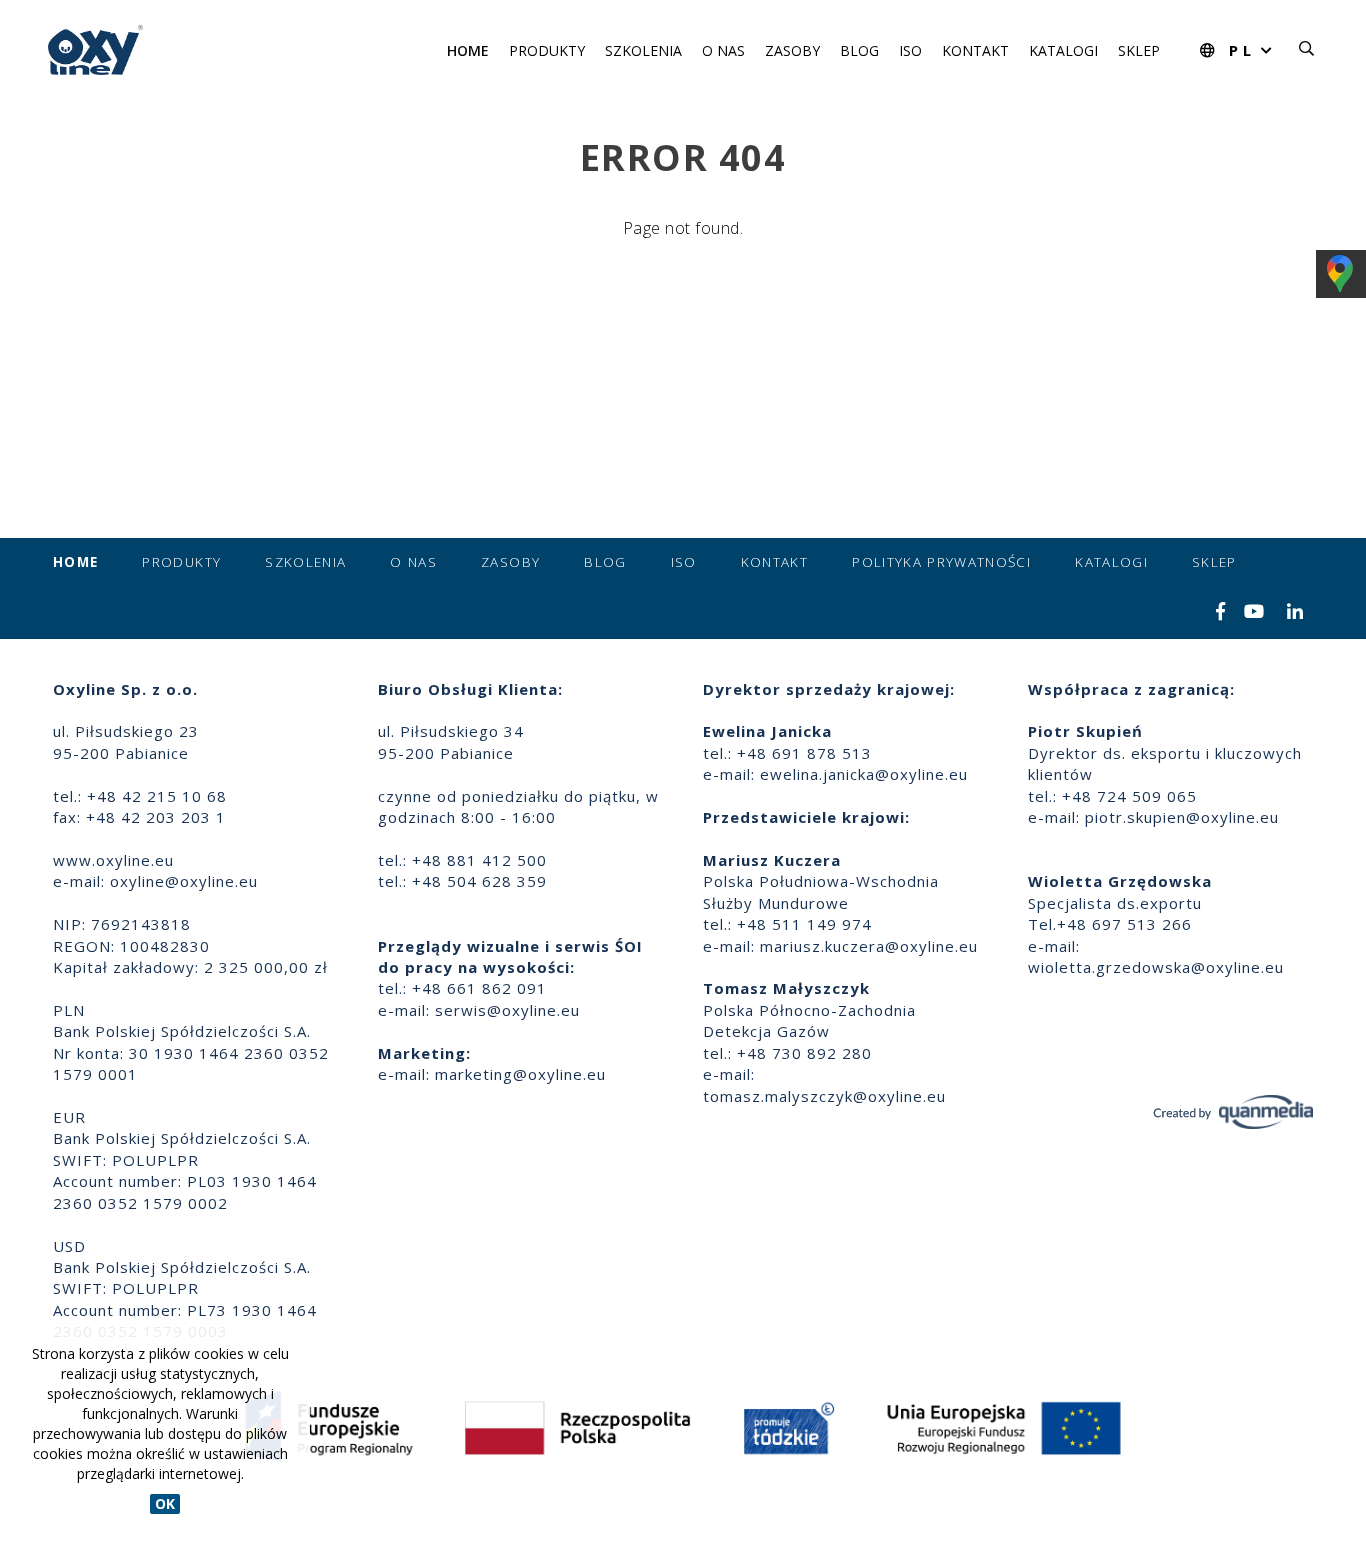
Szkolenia (643, 50)
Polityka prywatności (941, 562)
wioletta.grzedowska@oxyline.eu (1156, 967)
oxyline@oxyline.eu (184, 881)
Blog (859, 50)
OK (165, 1503)
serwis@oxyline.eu (507, 1010)
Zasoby (792, 50)
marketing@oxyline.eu (520, 1074)
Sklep (1139, 50)
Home (468, 50)
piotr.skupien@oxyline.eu (1182, 817)
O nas (723, 50)
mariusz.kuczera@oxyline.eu (869, 946)
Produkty (547, 50)
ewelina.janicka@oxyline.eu (864, 774)
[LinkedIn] (1295, 613)
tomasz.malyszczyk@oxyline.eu (824, 1096)
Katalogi (1063, 50)
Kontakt (975, 50)
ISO (910, 50)
